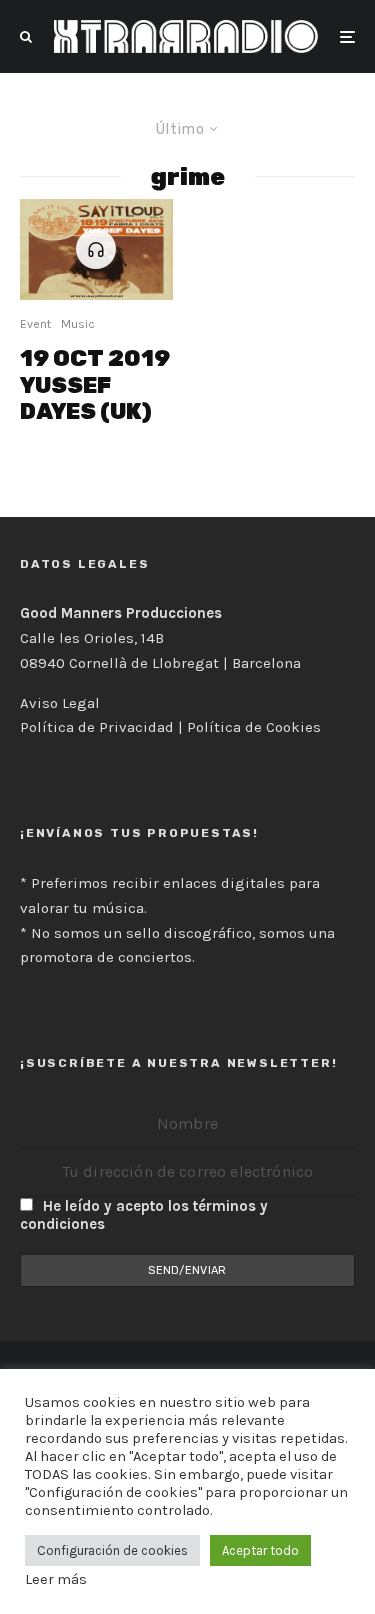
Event (35, 324)
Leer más (56, 1579)
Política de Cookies (254, 727)
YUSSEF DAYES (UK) (95, 385)
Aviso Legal (60, 703)
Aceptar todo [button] (260, 1550)
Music (78, 324)
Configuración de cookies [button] (112, 1550)
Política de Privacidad (97, 727)
